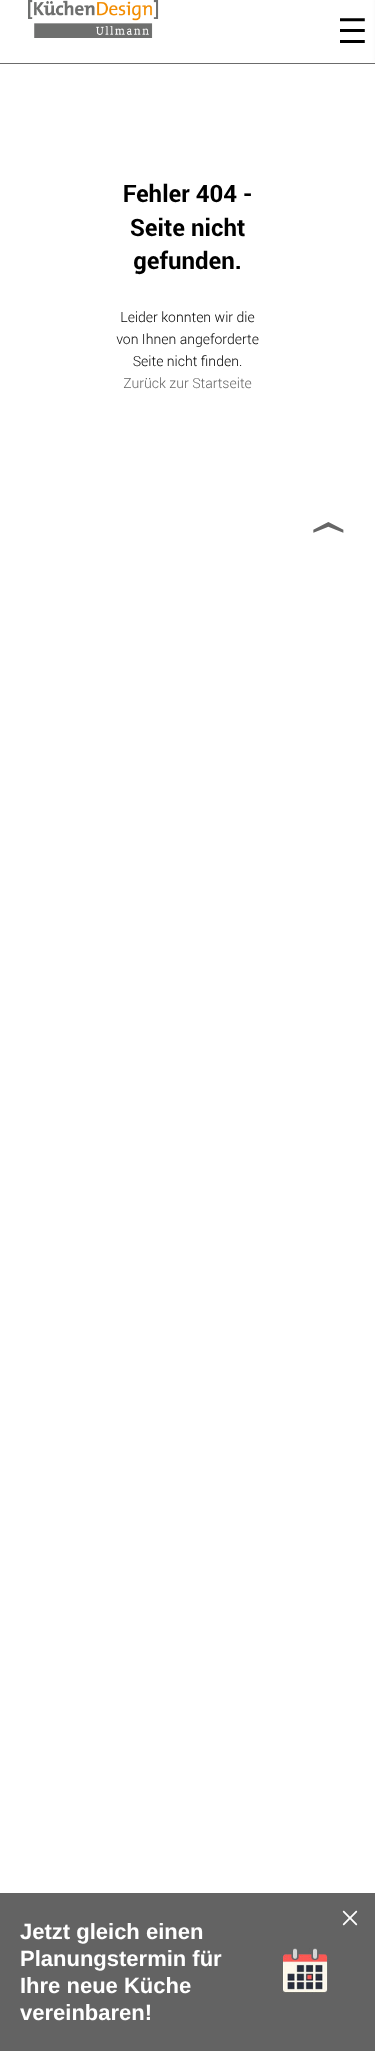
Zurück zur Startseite (187, 382)
